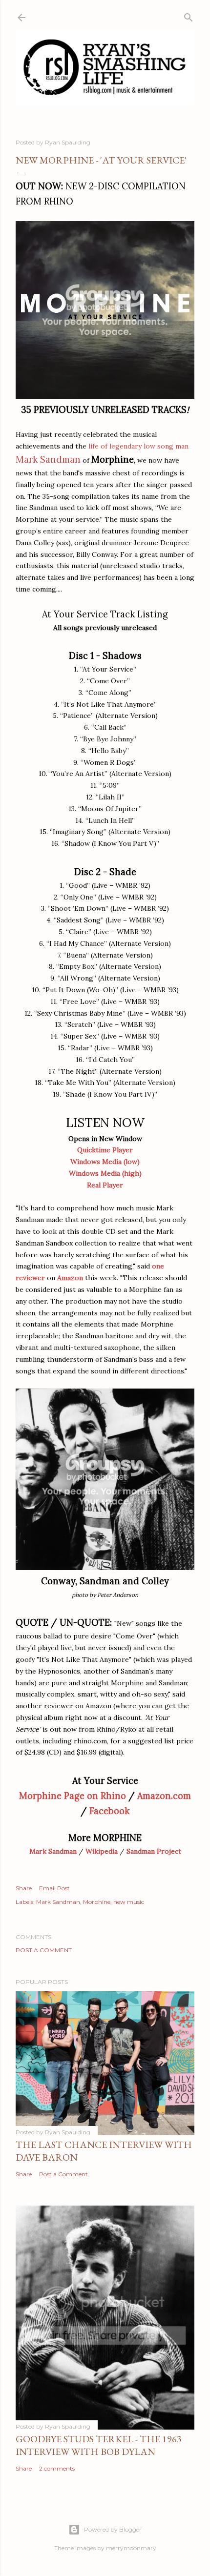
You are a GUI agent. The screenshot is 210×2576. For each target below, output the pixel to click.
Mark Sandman (53, 1851)
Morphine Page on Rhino (73, 1796)
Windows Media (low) (105, 1162)
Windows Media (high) (105, 1173)
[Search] (189, 15)
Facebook (109, 1811)
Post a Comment (44, 1950)
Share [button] (24, 1888)
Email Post (54, 1888)
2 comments (57, 2468)
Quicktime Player (105, 1150)
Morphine (97, 1902)
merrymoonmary (131, 2548)
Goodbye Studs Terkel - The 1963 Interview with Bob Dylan (99, 2445)
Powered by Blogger (113, 2529)
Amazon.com (164, 1796)
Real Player (105, 1185)
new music (129, 1902)
